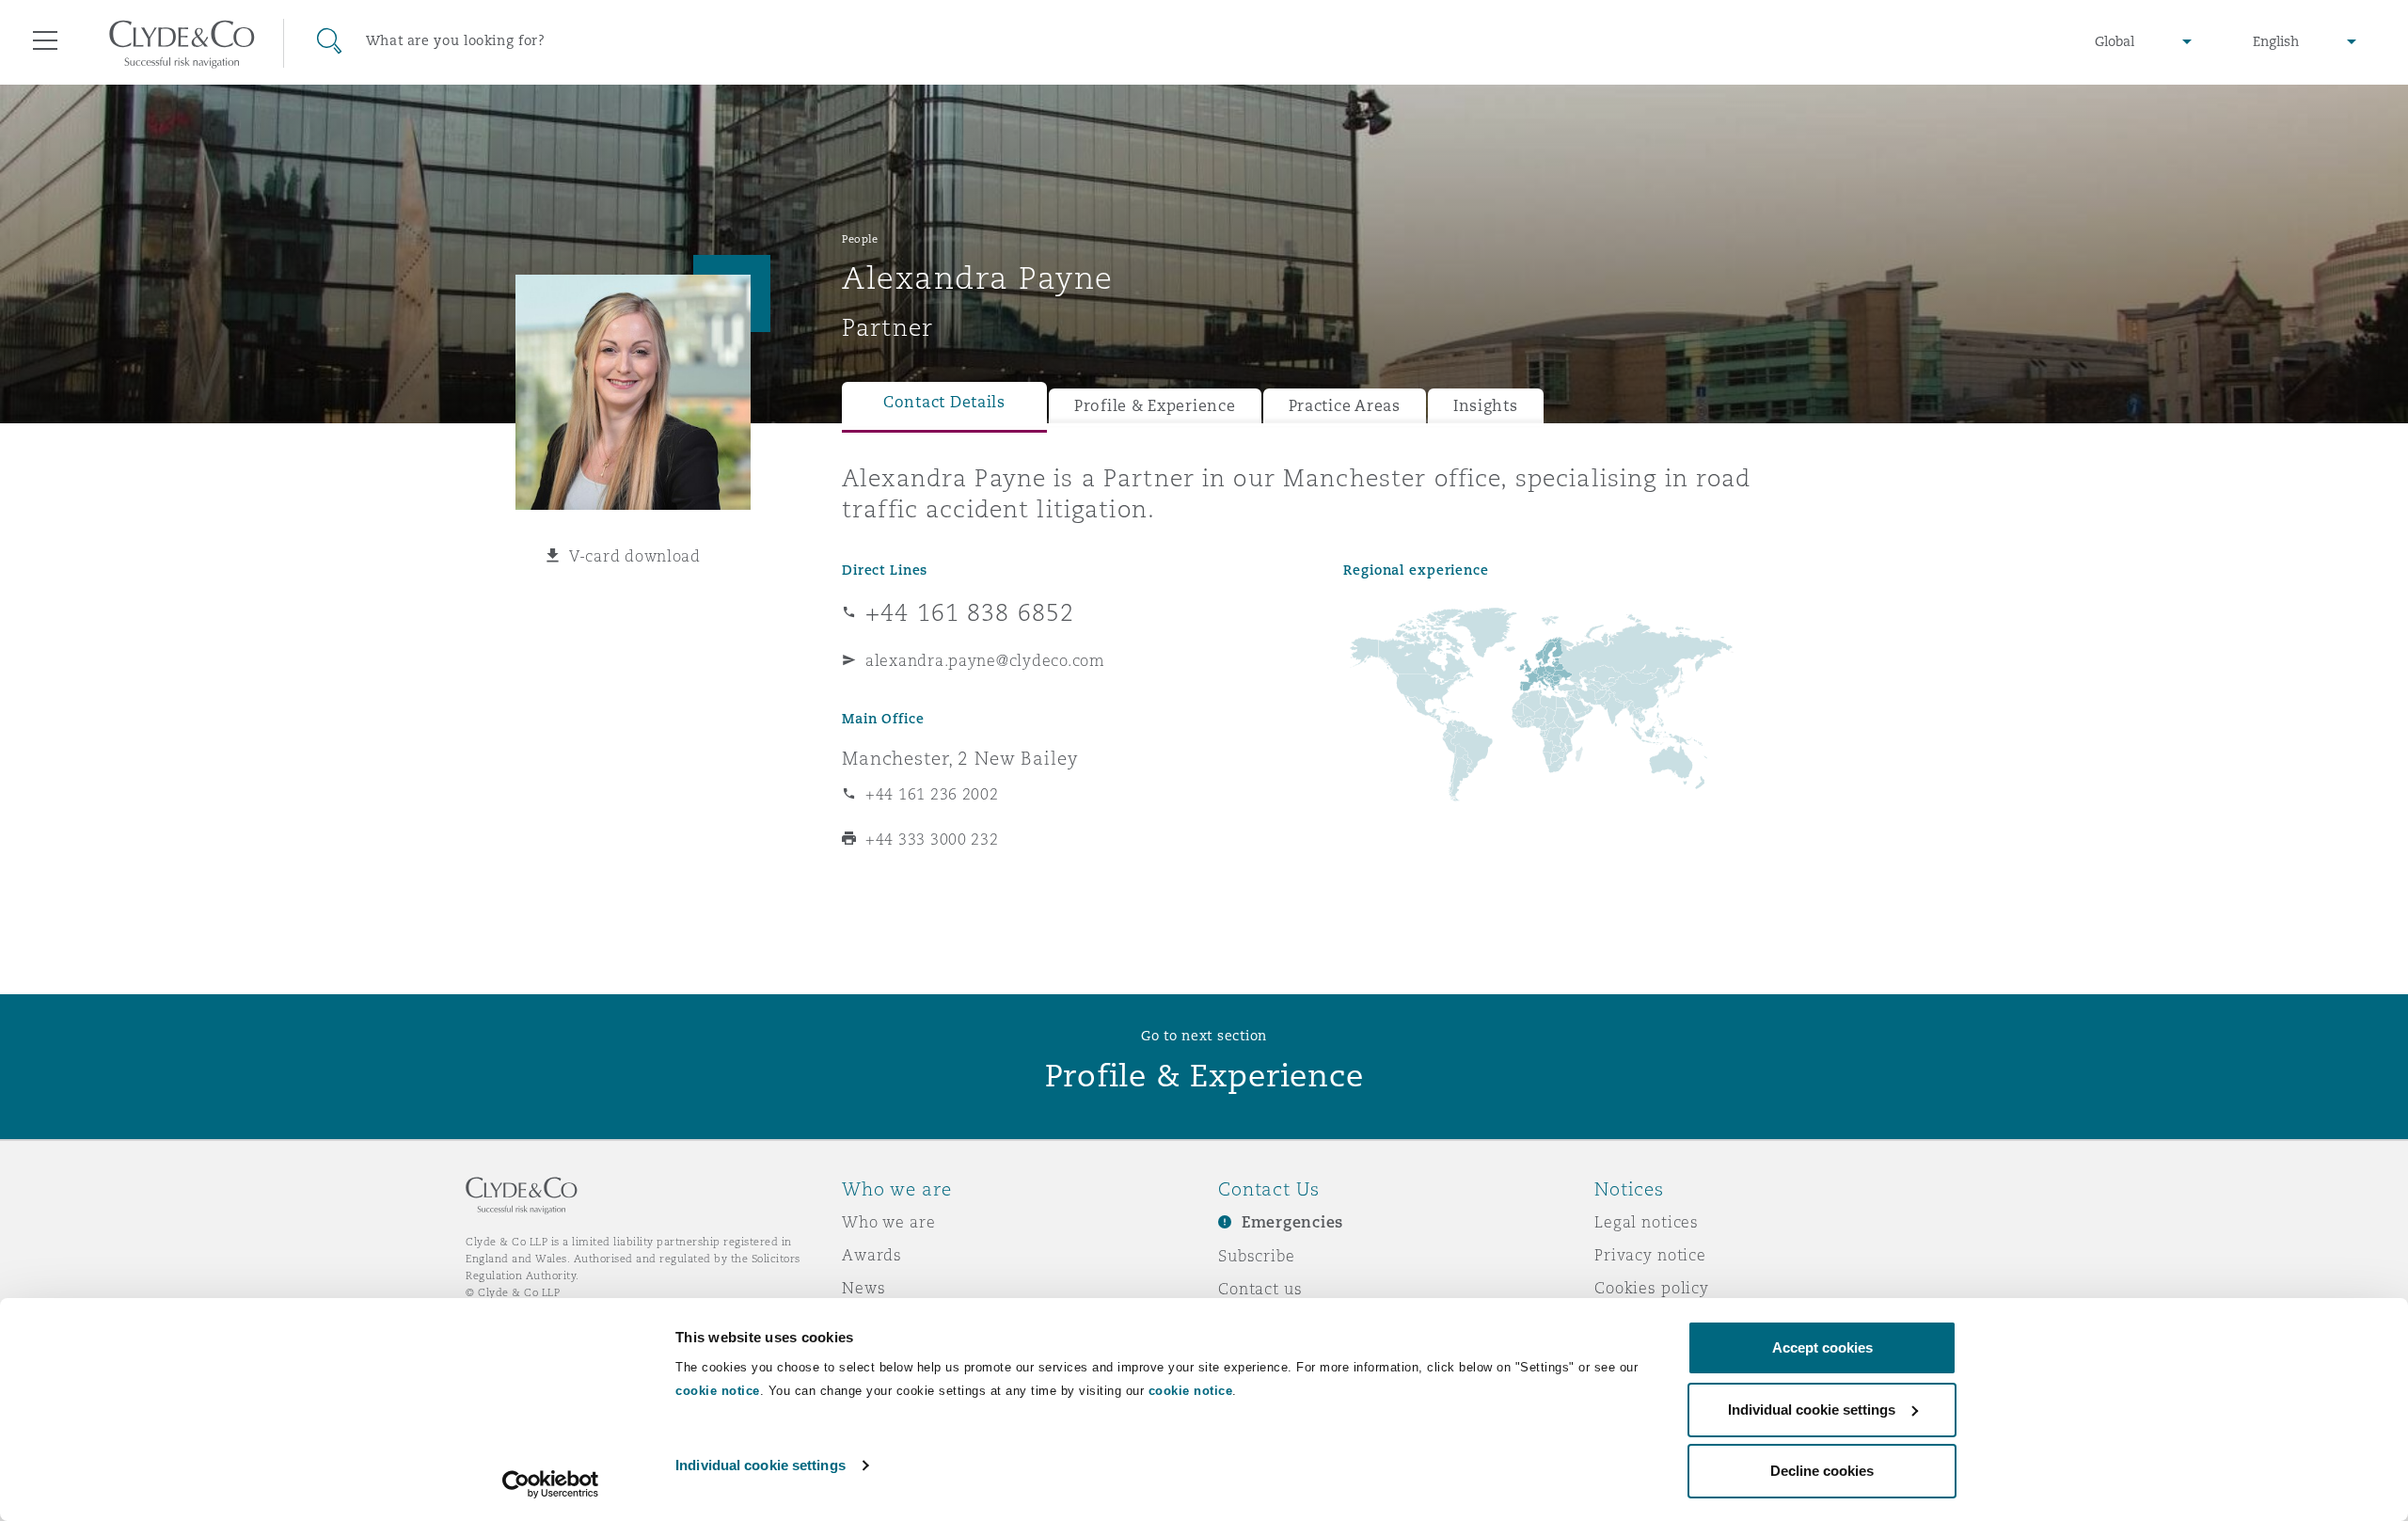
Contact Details (944, 402)
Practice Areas (1345, 406)
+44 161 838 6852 (970, 612)
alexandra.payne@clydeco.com (985, 660)
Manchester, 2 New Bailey (960, 758)
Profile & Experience (1155, 406)
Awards (872, 1255)
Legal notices (1647, 1222)
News (863, 1288)
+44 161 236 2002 (932, 794)
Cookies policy (1652, 1288)
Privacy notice (1650, 1255)
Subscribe (1257, 1256)
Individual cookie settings (760, 1465)
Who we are (889, 1222)
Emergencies (1292, 1222)
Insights (1486, 406)
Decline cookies (1822, 1471)
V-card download (635, 556)
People (860, 239)
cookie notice (718, 1391)
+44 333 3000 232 (932, 839)
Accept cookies (1822, 1347)
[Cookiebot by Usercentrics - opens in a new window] (551, 1484)
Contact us (1260, 1289)
